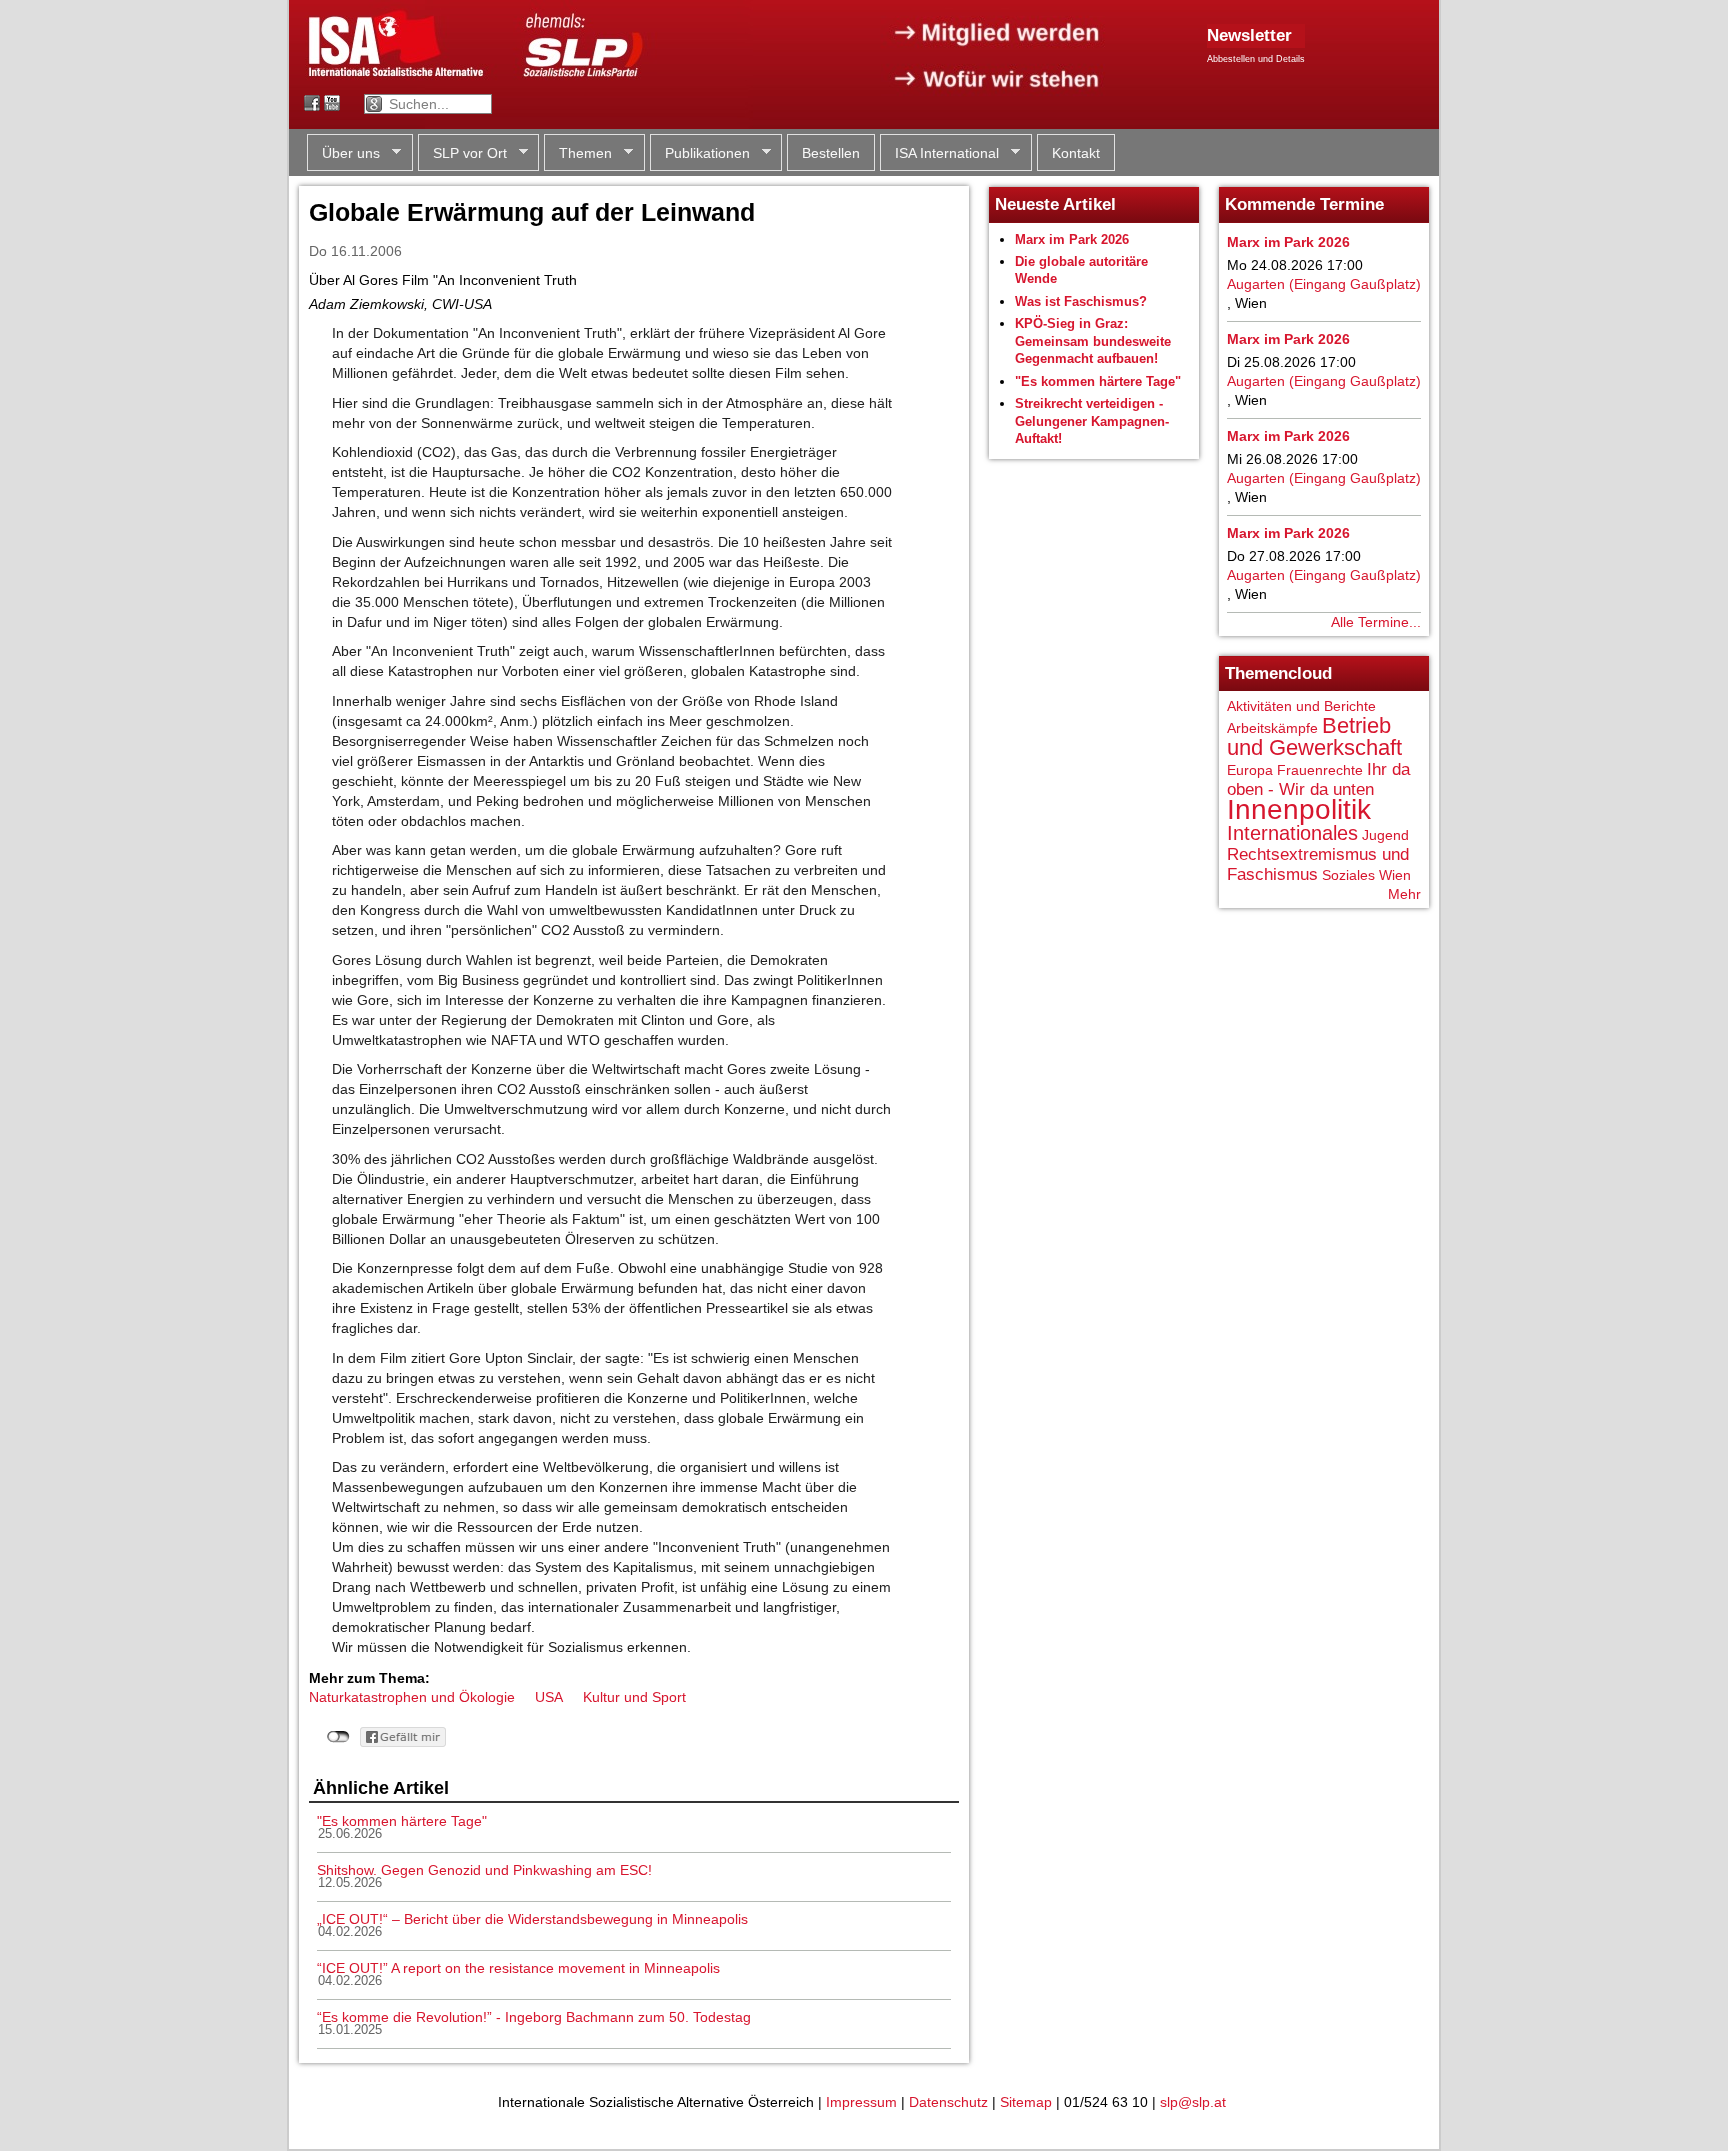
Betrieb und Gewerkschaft (1314, 736)
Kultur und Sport (634, 1697)
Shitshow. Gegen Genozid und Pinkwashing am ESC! (484, 1870)
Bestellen (831, 153)
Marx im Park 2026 (1072, 239)
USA (549, 1697)
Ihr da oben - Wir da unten (1318, 779)
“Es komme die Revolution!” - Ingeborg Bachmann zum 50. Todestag (534, 2017)
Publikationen (700, 153)
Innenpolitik (1299, 809)
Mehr (1404, 894)
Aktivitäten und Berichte (1301, 706)
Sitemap (1026, 2102)
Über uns (343, 153)
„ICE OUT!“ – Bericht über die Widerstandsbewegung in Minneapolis (532, 1919)
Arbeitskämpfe (1272, 728)
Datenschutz (948, 2102)
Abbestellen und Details (1256, 59)
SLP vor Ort (462, 153)
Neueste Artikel (1055, 204)
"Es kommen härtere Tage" (402, 1821)
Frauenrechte (1320, 770)
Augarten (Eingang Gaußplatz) (1324, 284)
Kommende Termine (1304, 204)
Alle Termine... (1376, 622)
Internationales (1292, 833)
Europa (1250, 770)
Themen (578, 153)
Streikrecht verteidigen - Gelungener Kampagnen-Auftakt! (1092, 421)
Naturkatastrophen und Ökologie (412, 1697)
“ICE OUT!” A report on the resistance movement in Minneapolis (518, 1968)
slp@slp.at (1193, 2102)
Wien (1395, 875)
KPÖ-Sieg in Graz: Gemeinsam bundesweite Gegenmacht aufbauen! (1093, 341)
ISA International (939, 153)
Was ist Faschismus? (1081, 301)
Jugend (1385, 835)
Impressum (861, 2102)
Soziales (1348, 875)
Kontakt (1076, 153)
